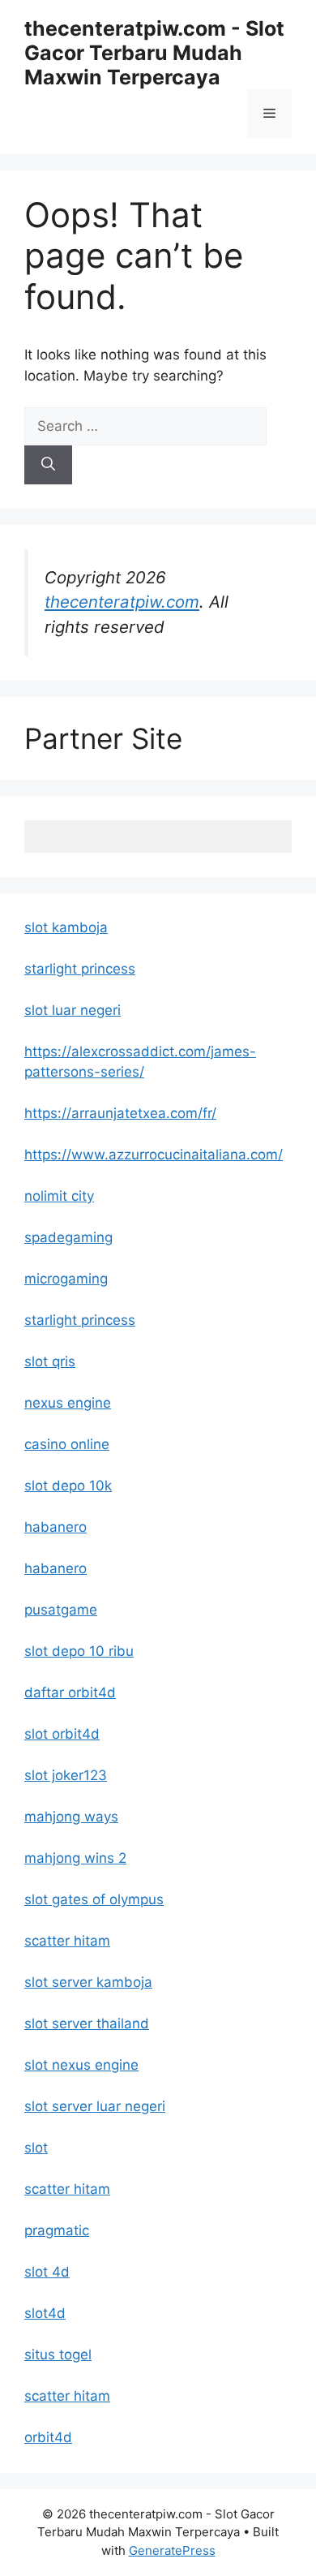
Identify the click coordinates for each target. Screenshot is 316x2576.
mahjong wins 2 (75, 1858)
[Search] (48, 465)
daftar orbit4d (70, 1692)
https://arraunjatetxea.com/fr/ (120, 1113)
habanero (56, 1527)
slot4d (45, 2313)
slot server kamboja (88, 1982)
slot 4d (47, 2272)
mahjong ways (71, 1817)
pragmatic (57, 2230)
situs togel (58, 2355)
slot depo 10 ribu (79, 1651)
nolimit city (59, 1196)
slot (36, 2148)
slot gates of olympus (94, 1899)
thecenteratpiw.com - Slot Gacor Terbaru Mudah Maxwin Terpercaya (154, 53)
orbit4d (48, 2437)
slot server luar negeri (95, 2106)
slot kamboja (66, 927)
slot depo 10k (68, 1486)
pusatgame (61, 1610)
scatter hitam (67, 1941)
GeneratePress (172, 2550)
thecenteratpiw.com (122, 602)
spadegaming (68, 1237)
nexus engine (68, 1403)
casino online (67, 1444)
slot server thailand (87, 2023)
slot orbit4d (62, 1734)
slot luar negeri (73, 1010)
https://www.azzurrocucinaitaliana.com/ (154, 1155)
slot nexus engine (81, 2065)
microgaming (66, 1279)
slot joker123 (66, 1775)
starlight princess (80, 969)
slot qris (50, 1361)
